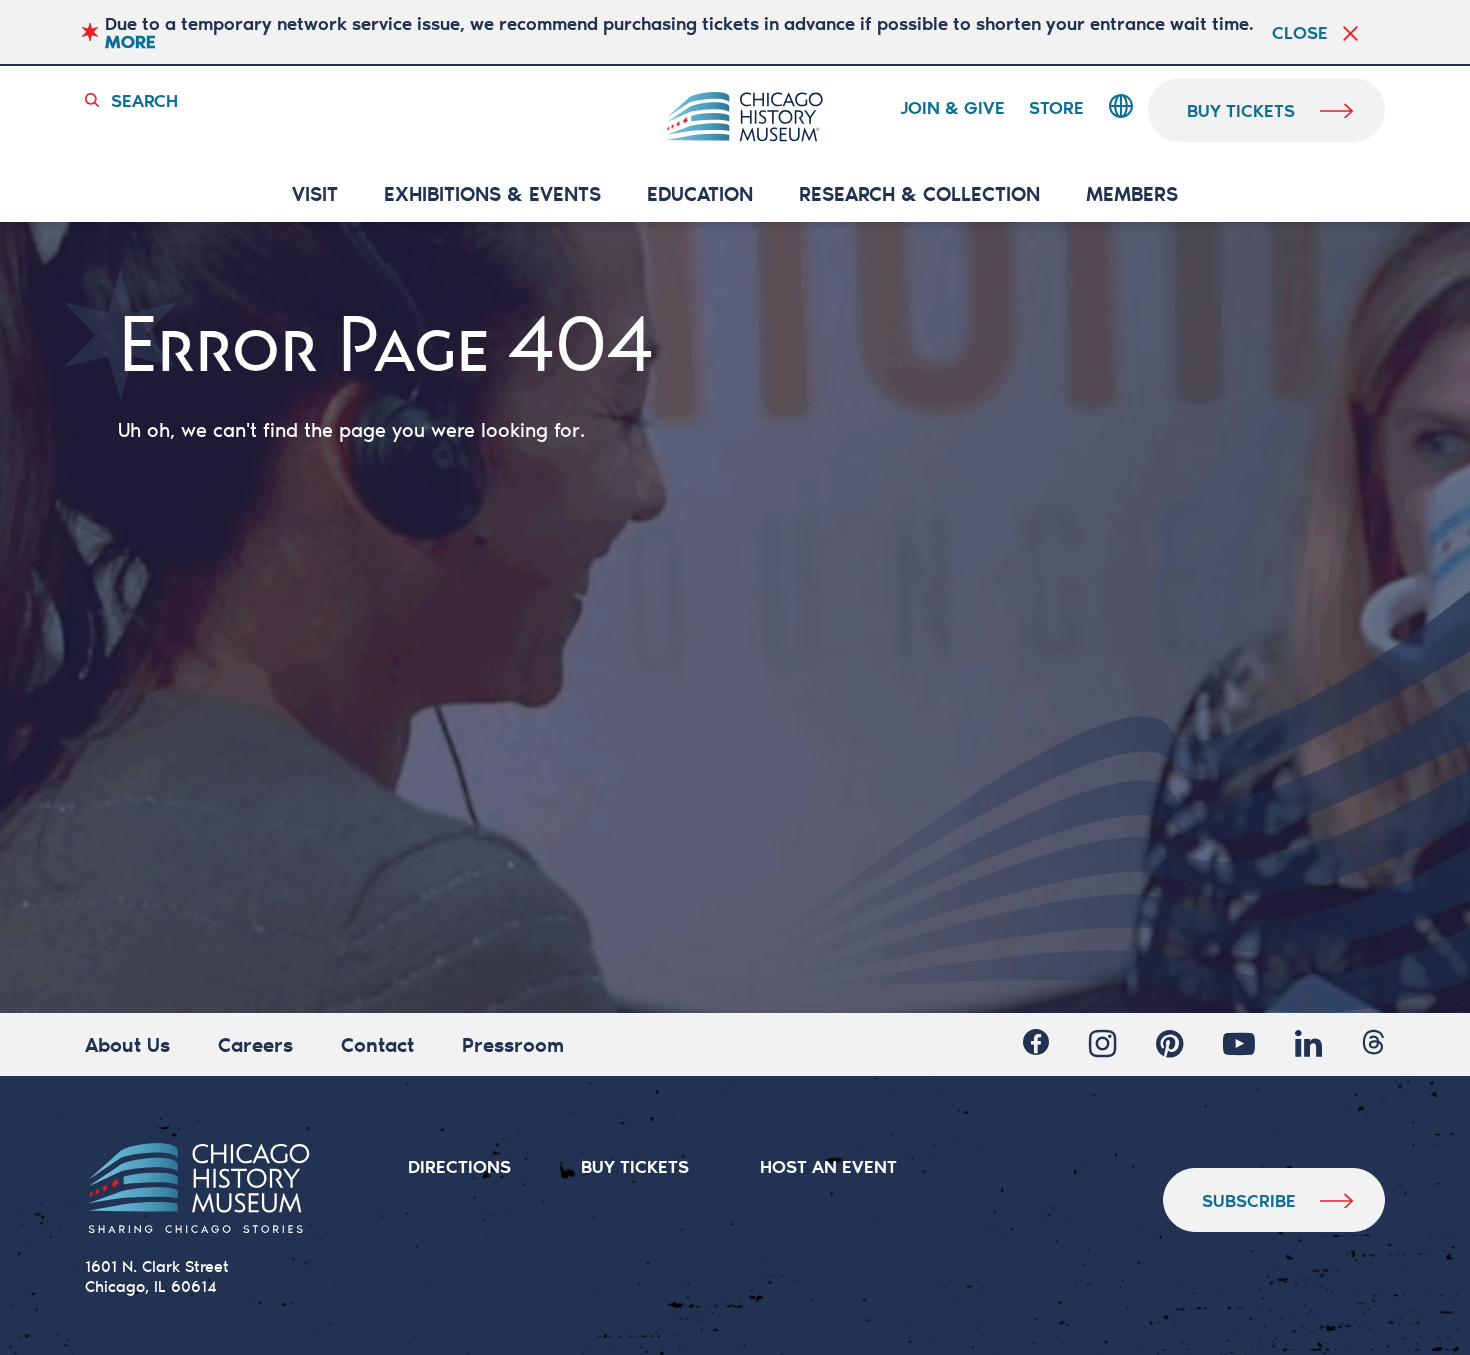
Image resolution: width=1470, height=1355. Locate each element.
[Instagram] (1102, 1044)
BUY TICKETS (635, 1166)
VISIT (315, 194)
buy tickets (1241, 110)
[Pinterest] (1169, 1044)
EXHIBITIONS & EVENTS (492, 194)
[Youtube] (1239, 1044)
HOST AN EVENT (828, 1166)
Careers (255, 1044)
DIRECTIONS (459, 1166)
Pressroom (513, 1044)
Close (1300, 32)
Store (1056, 108)
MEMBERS (1132, 194)
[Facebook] (1036, 1042)
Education (700, 194)
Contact (377, 1044)
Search (144, 100)
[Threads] (1373, 1042)
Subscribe (1249, 1200)
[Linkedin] (1308, 1044)
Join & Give (952, 108)
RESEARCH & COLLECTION (919, 194)
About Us (127, 1044)
